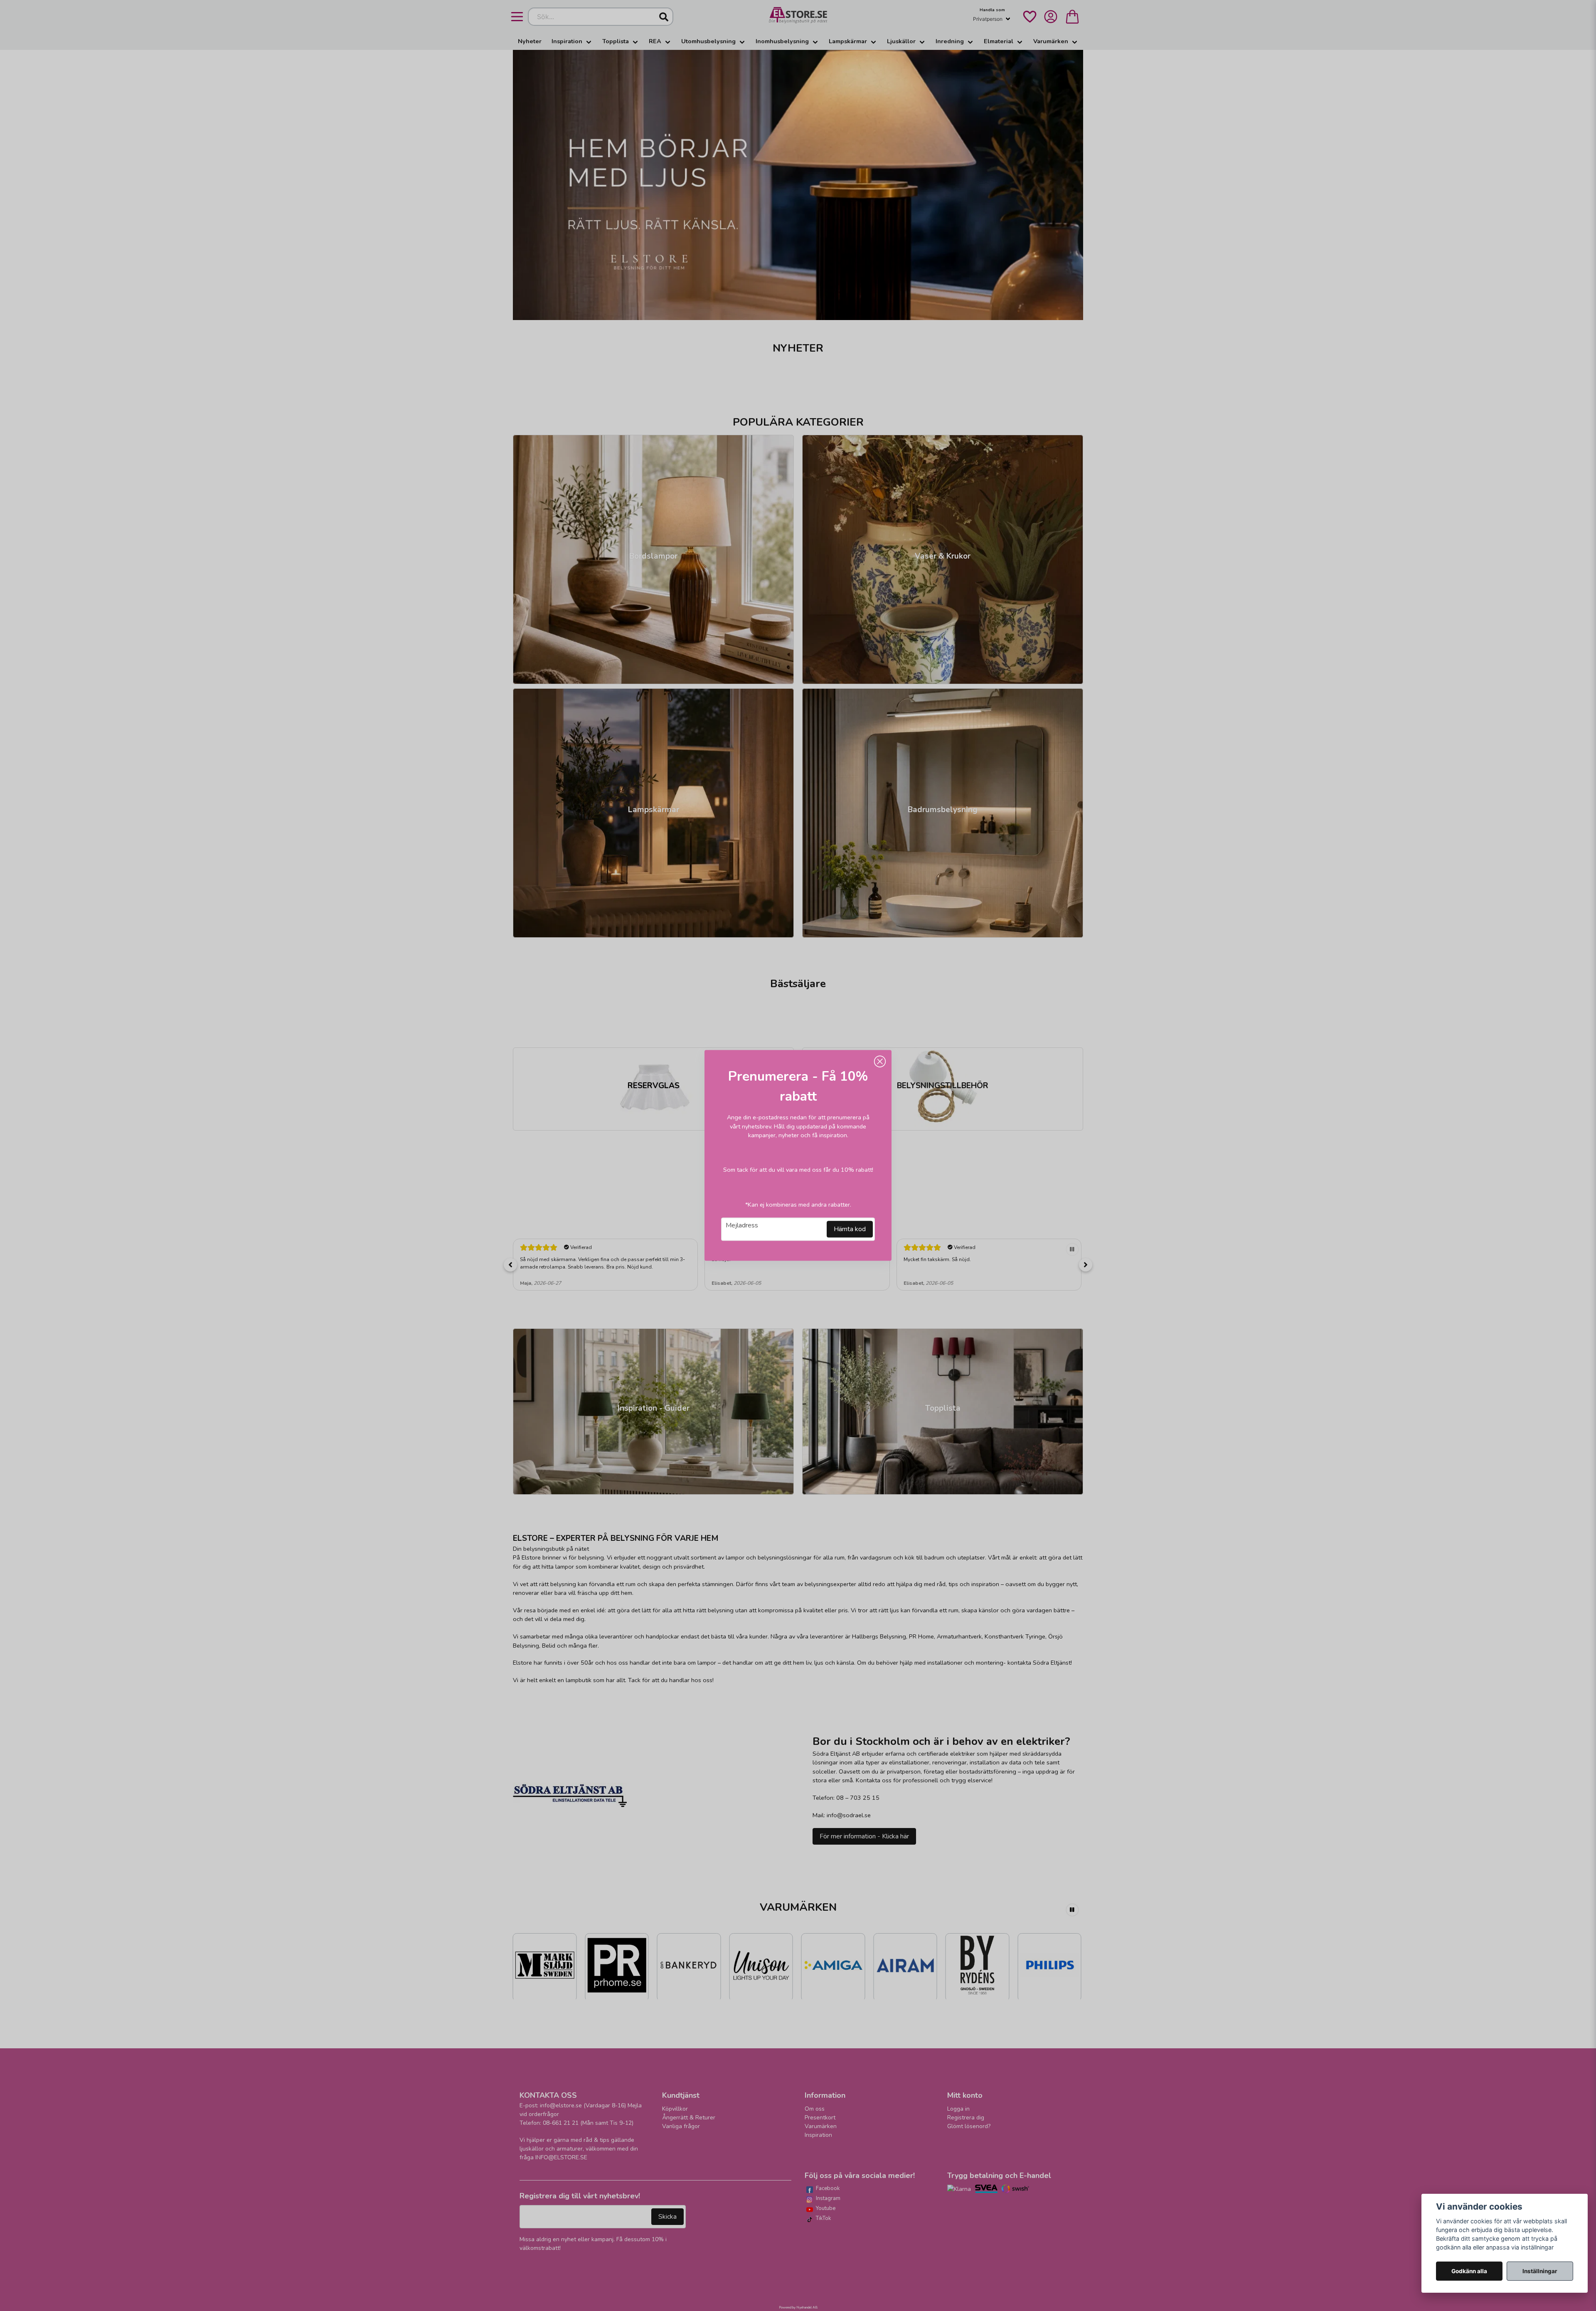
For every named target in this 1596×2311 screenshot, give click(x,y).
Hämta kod (850, 1229)
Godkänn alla (1469, 2271)
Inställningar (1540, 2271)
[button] (880, 1062)
